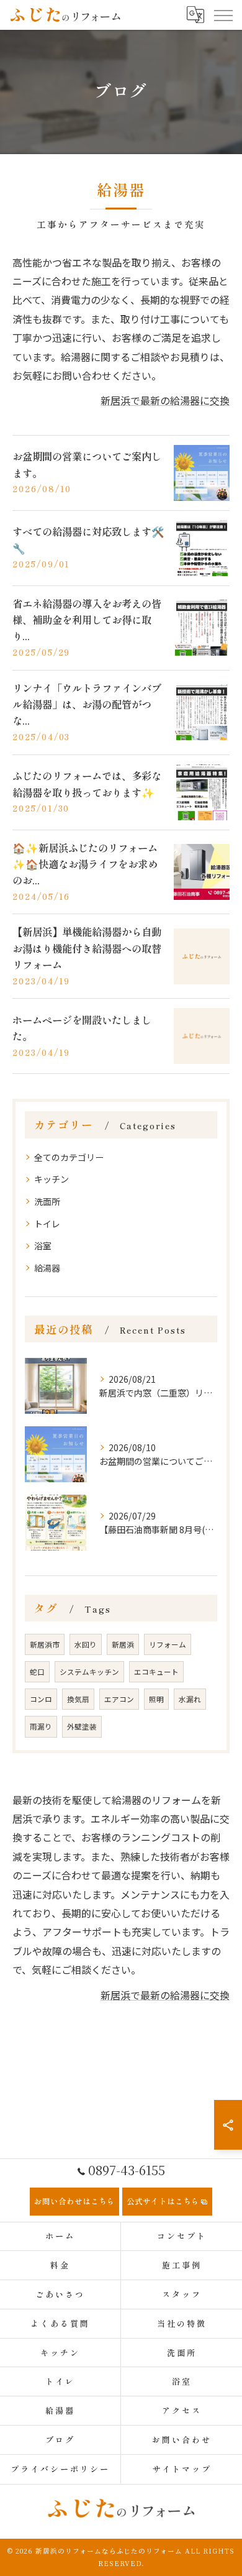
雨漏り (41, 1726)
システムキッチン (89, 1672)
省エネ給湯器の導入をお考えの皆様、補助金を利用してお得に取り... (87, 620)
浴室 (43, 1245)
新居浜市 (45, 1644)
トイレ (47, 1224)
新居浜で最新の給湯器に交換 (165, 400)
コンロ (41, 1699)
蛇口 (37, 1672)
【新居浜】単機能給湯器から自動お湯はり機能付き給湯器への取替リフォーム (87, 948)
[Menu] (223, 14)
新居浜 (123, 1644)
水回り (86, 1644)
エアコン (119, 1699)
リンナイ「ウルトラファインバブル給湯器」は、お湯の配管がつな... (87, 704)
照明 (156, 1699)
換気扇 (78, 1699)
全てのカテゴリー (69, 1157)
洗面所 (47, 1201)
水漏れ (190, 1699)
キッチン (52, 1179)
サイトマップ (181, 2469)
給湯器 (47, 1268)
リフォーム (168, 1644)
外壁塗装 (82, 1726)
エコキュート (156, 1672)
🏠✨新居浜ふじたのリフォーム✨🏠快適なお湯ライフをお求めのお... (85, 864)
